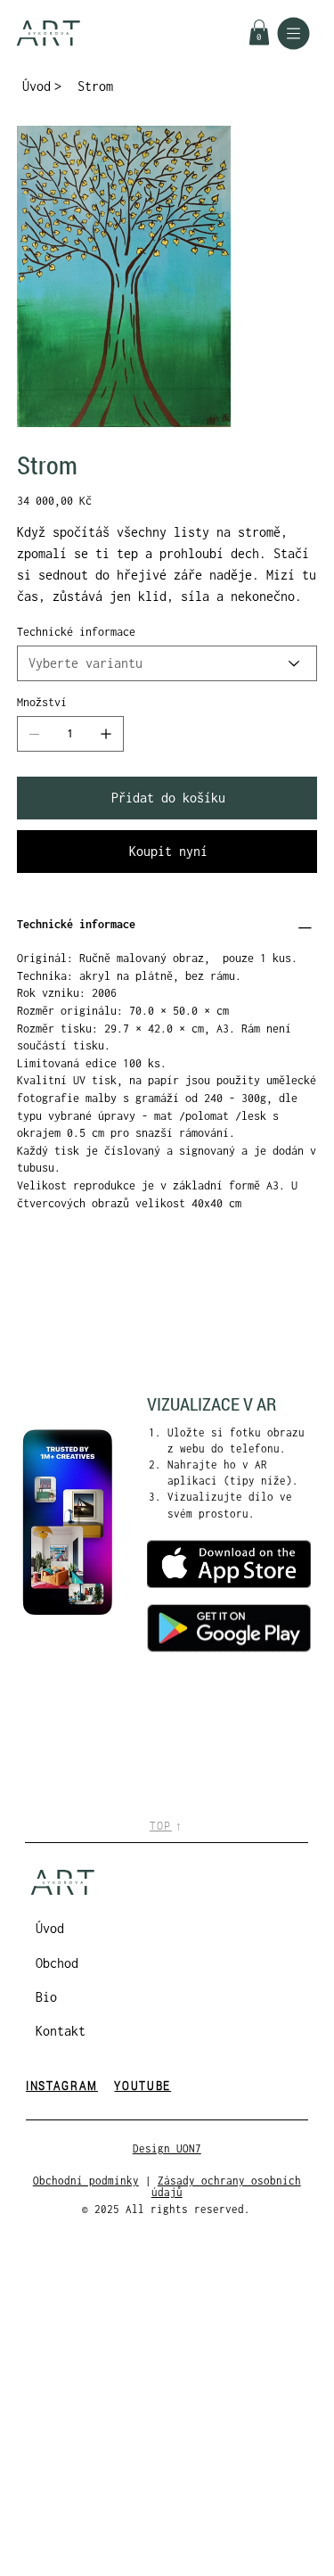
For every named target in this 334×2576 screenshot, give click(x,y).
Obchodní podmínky (86, 2181)
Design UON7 (167, 2148)
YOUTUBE (143, 2085)
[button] (259, 33)
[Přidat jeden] (106, 734)
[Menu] (294, 33)
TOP (161, 1825)
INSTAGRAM (62, 2085)
